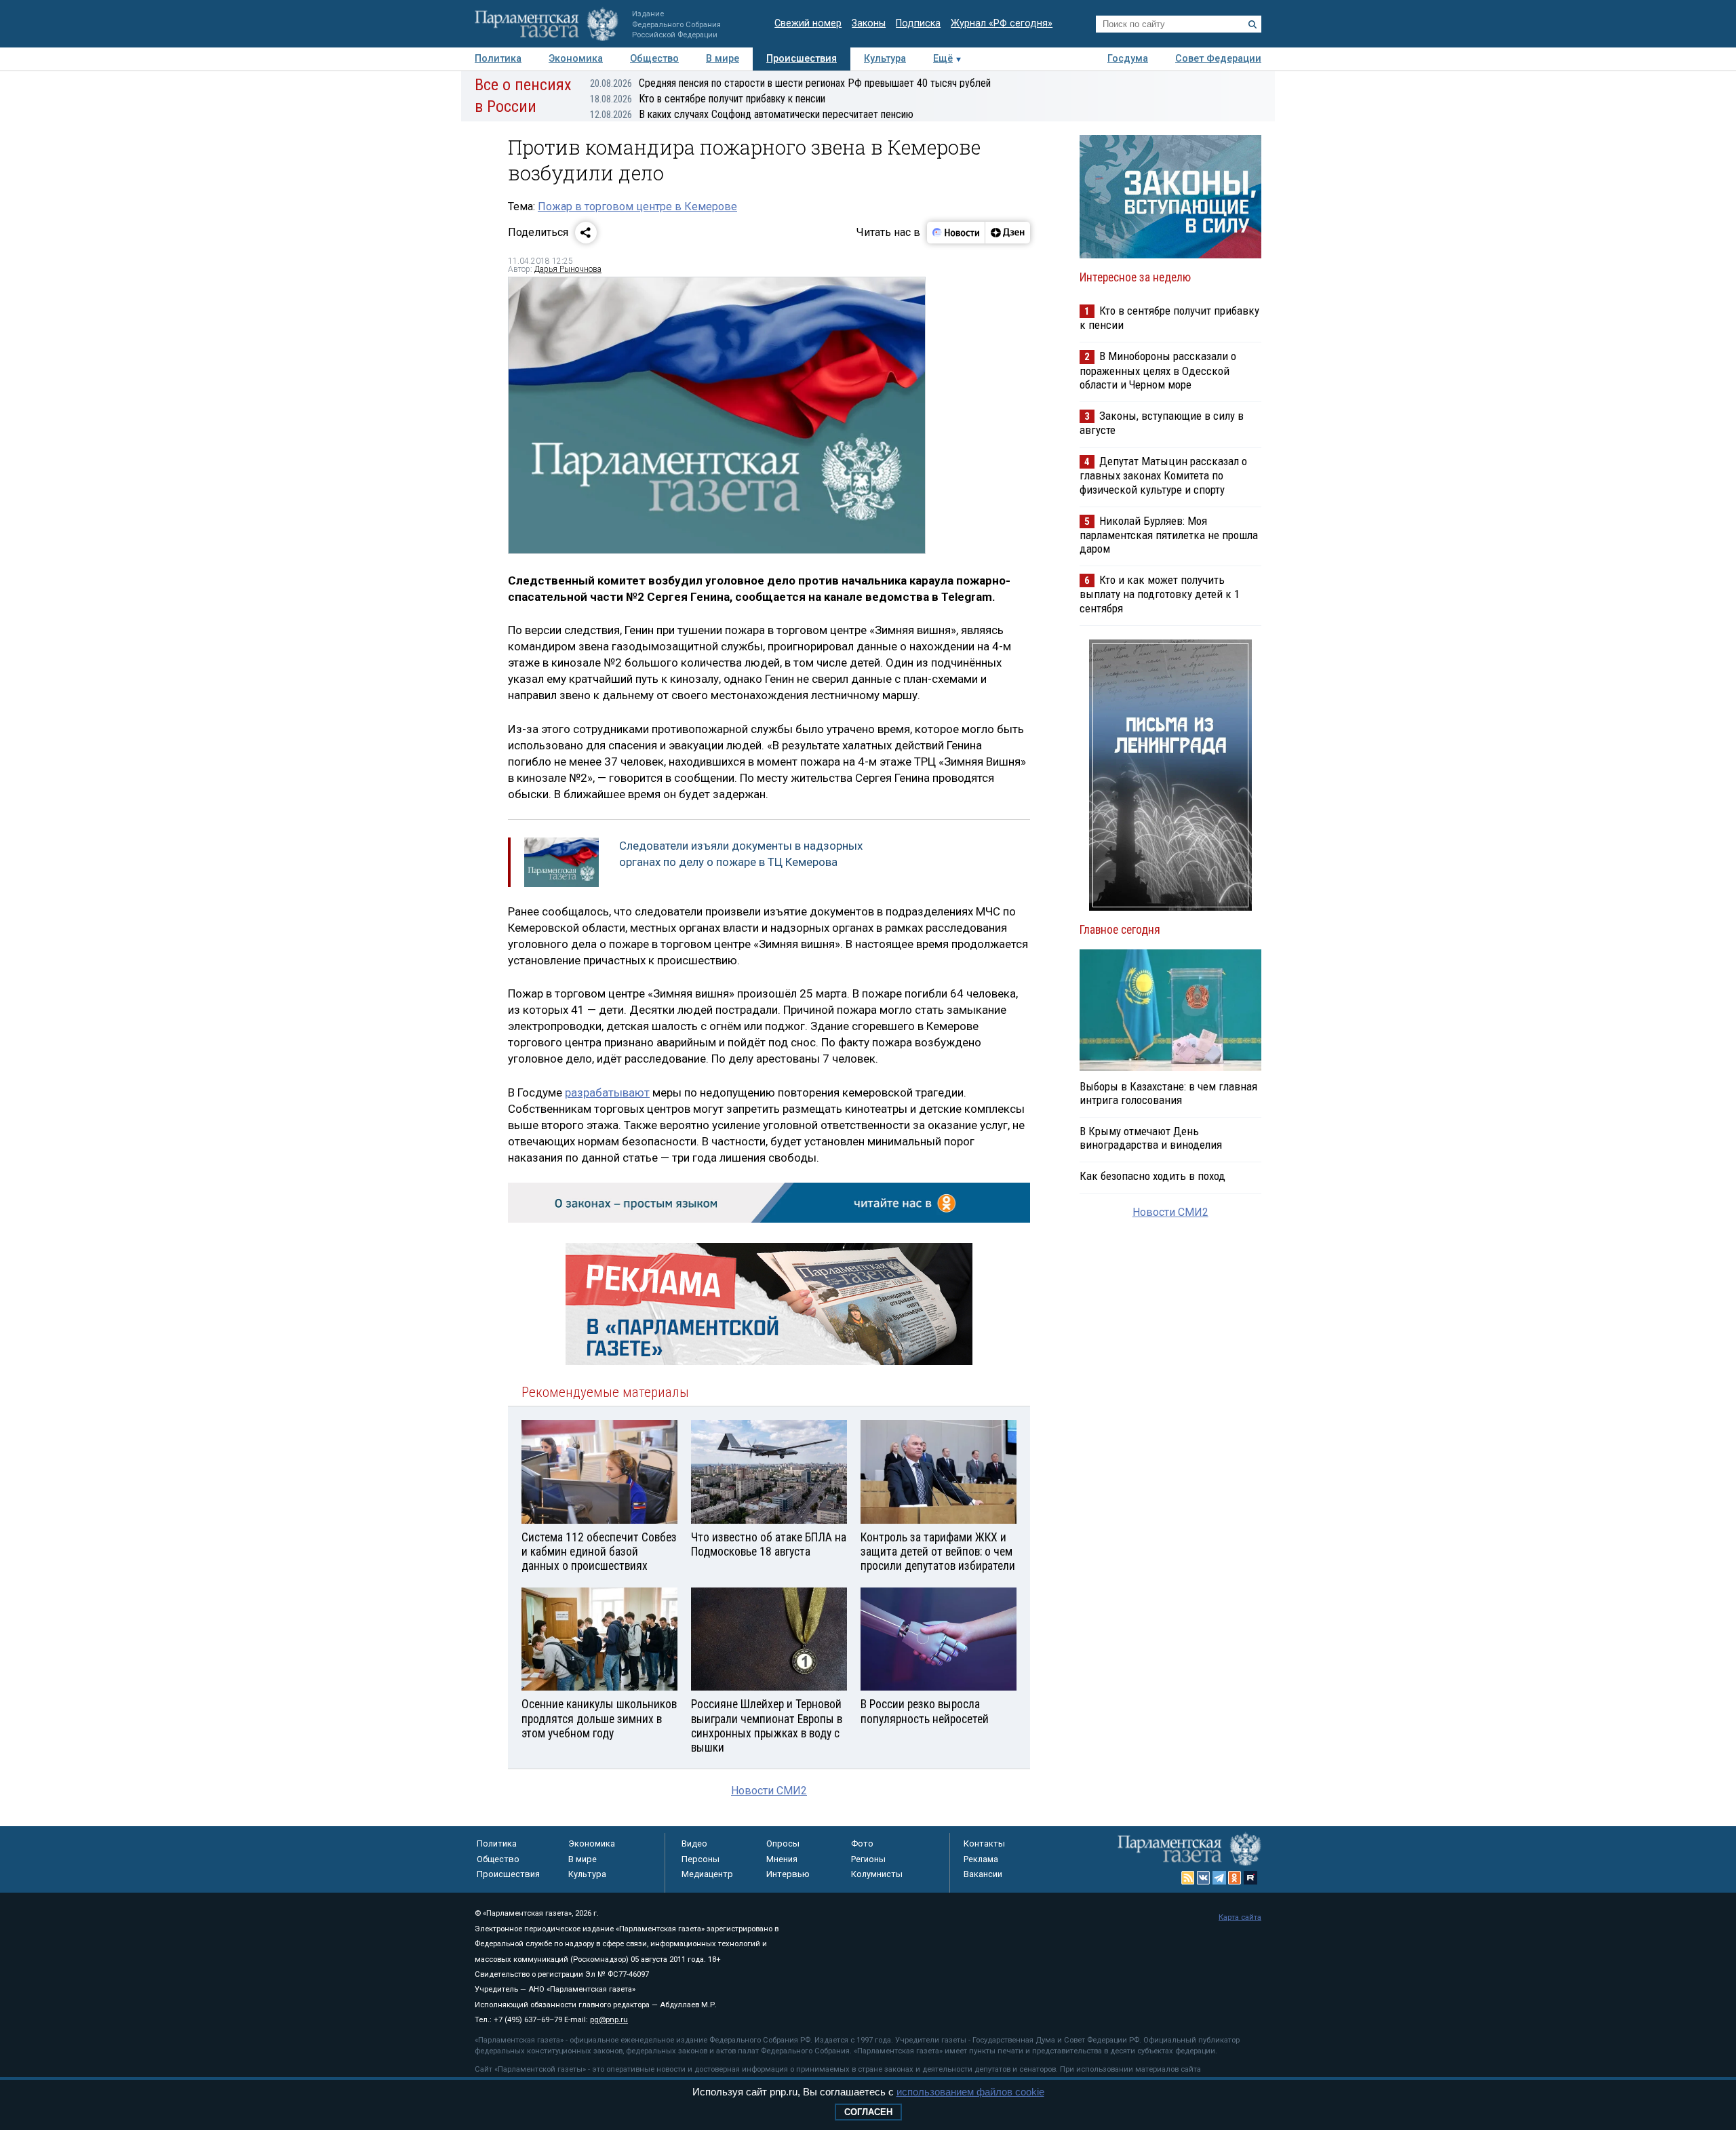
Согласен (868, 2112)
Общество (654, 59)
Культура (885, 59)
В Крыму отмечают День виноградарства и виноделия (1151, 1138)
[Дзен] (1007, 233)
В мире (723, 59)
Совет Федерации (1218, 59)
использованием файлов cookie (970, 2092)
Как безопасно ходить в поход (1152, 1176)
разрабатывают (607, 1092)
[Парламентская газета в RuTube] (1250, 1878)
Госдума (1128, 59)
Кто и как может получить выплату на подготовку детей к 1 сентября (1160, 594)
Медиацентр (707, 1874)
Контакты (984, 1843)
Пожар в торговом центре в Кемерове (637, 206)
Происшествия (802, 59)
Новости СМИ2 (769, 1791)
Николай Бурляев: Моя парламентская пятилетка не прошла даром (1169, 535)
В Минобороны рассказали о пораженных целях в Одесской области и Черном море (1158, 370)
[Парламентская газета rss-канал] (1188, 1878)
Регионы (868, 1859)
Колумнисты (877, 1874)
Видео (694, 1843)
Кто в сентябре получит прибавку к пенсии (708, 99)
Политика (498, 59)
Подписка (918, 23)
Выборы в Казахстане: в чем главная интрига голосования (1168, 1093)
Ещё (943, 59)
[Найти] (1252, 24)
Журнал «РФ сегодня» (1002, 23)
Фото (862, 1843)
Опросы (783, 1843)
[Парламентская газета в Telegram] (1219, 1878)
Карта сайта (1240, 1917)
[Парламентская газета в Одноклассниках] (1235, 1878)
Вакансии (983, 1874)
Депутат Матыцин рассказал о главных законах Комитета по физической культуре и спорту (1163, 475)
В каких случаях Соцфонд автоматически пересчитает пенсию (752, 114)
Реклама (981, 1859)
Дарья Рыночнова (568, 269)
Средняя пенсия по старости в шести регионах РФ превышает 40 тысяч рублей (790, 83)
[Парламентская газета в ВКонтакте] (1204, 1878)
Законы (869, 23)
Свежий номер (808, 23)
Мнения (782, 1859)
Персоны (701, 1859)
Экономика (576, 59)
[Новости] (956, 233)
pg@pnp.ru (609, 2020)
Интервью (788, 1874)
